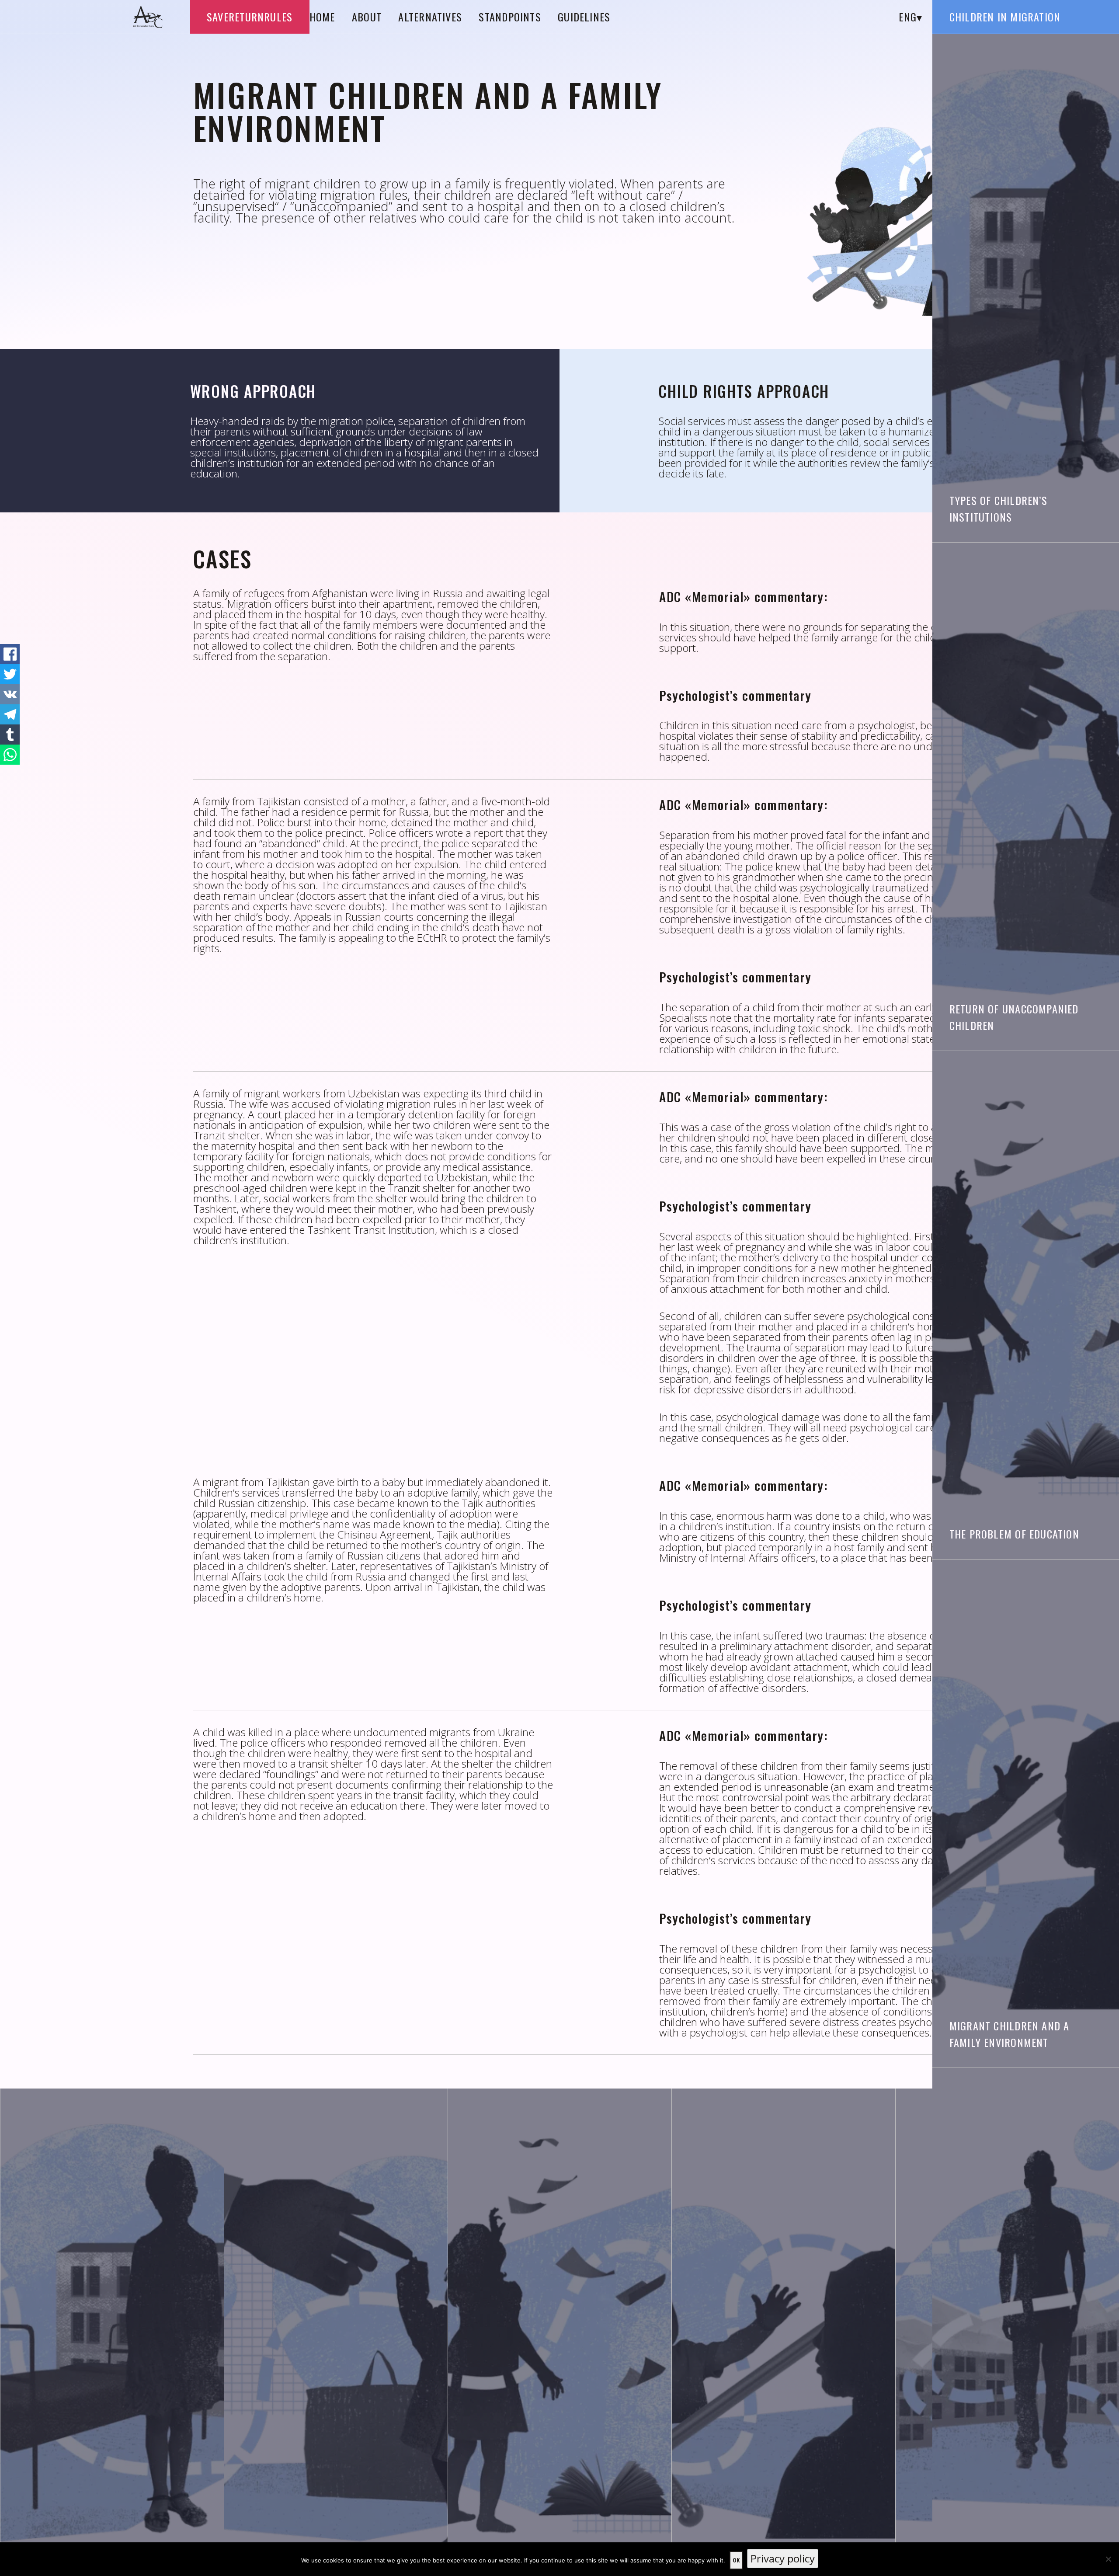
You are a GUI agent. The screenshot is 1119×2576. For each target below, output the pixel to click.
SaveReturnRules (250, 17)
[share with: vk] (10, 694)
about (367, 17)
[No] (1108, 2559)
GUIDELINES (584, 17)
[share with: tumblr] (10, 735)
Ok (736, 2560)
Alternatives (430, 17)
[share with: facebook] (10, 654)
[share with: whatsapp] (10, 755)
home (322, 17)
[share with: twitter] (10, 674)
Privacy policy (783, 2558)
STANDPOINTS (510, 17)
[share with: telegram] (10, 714)
